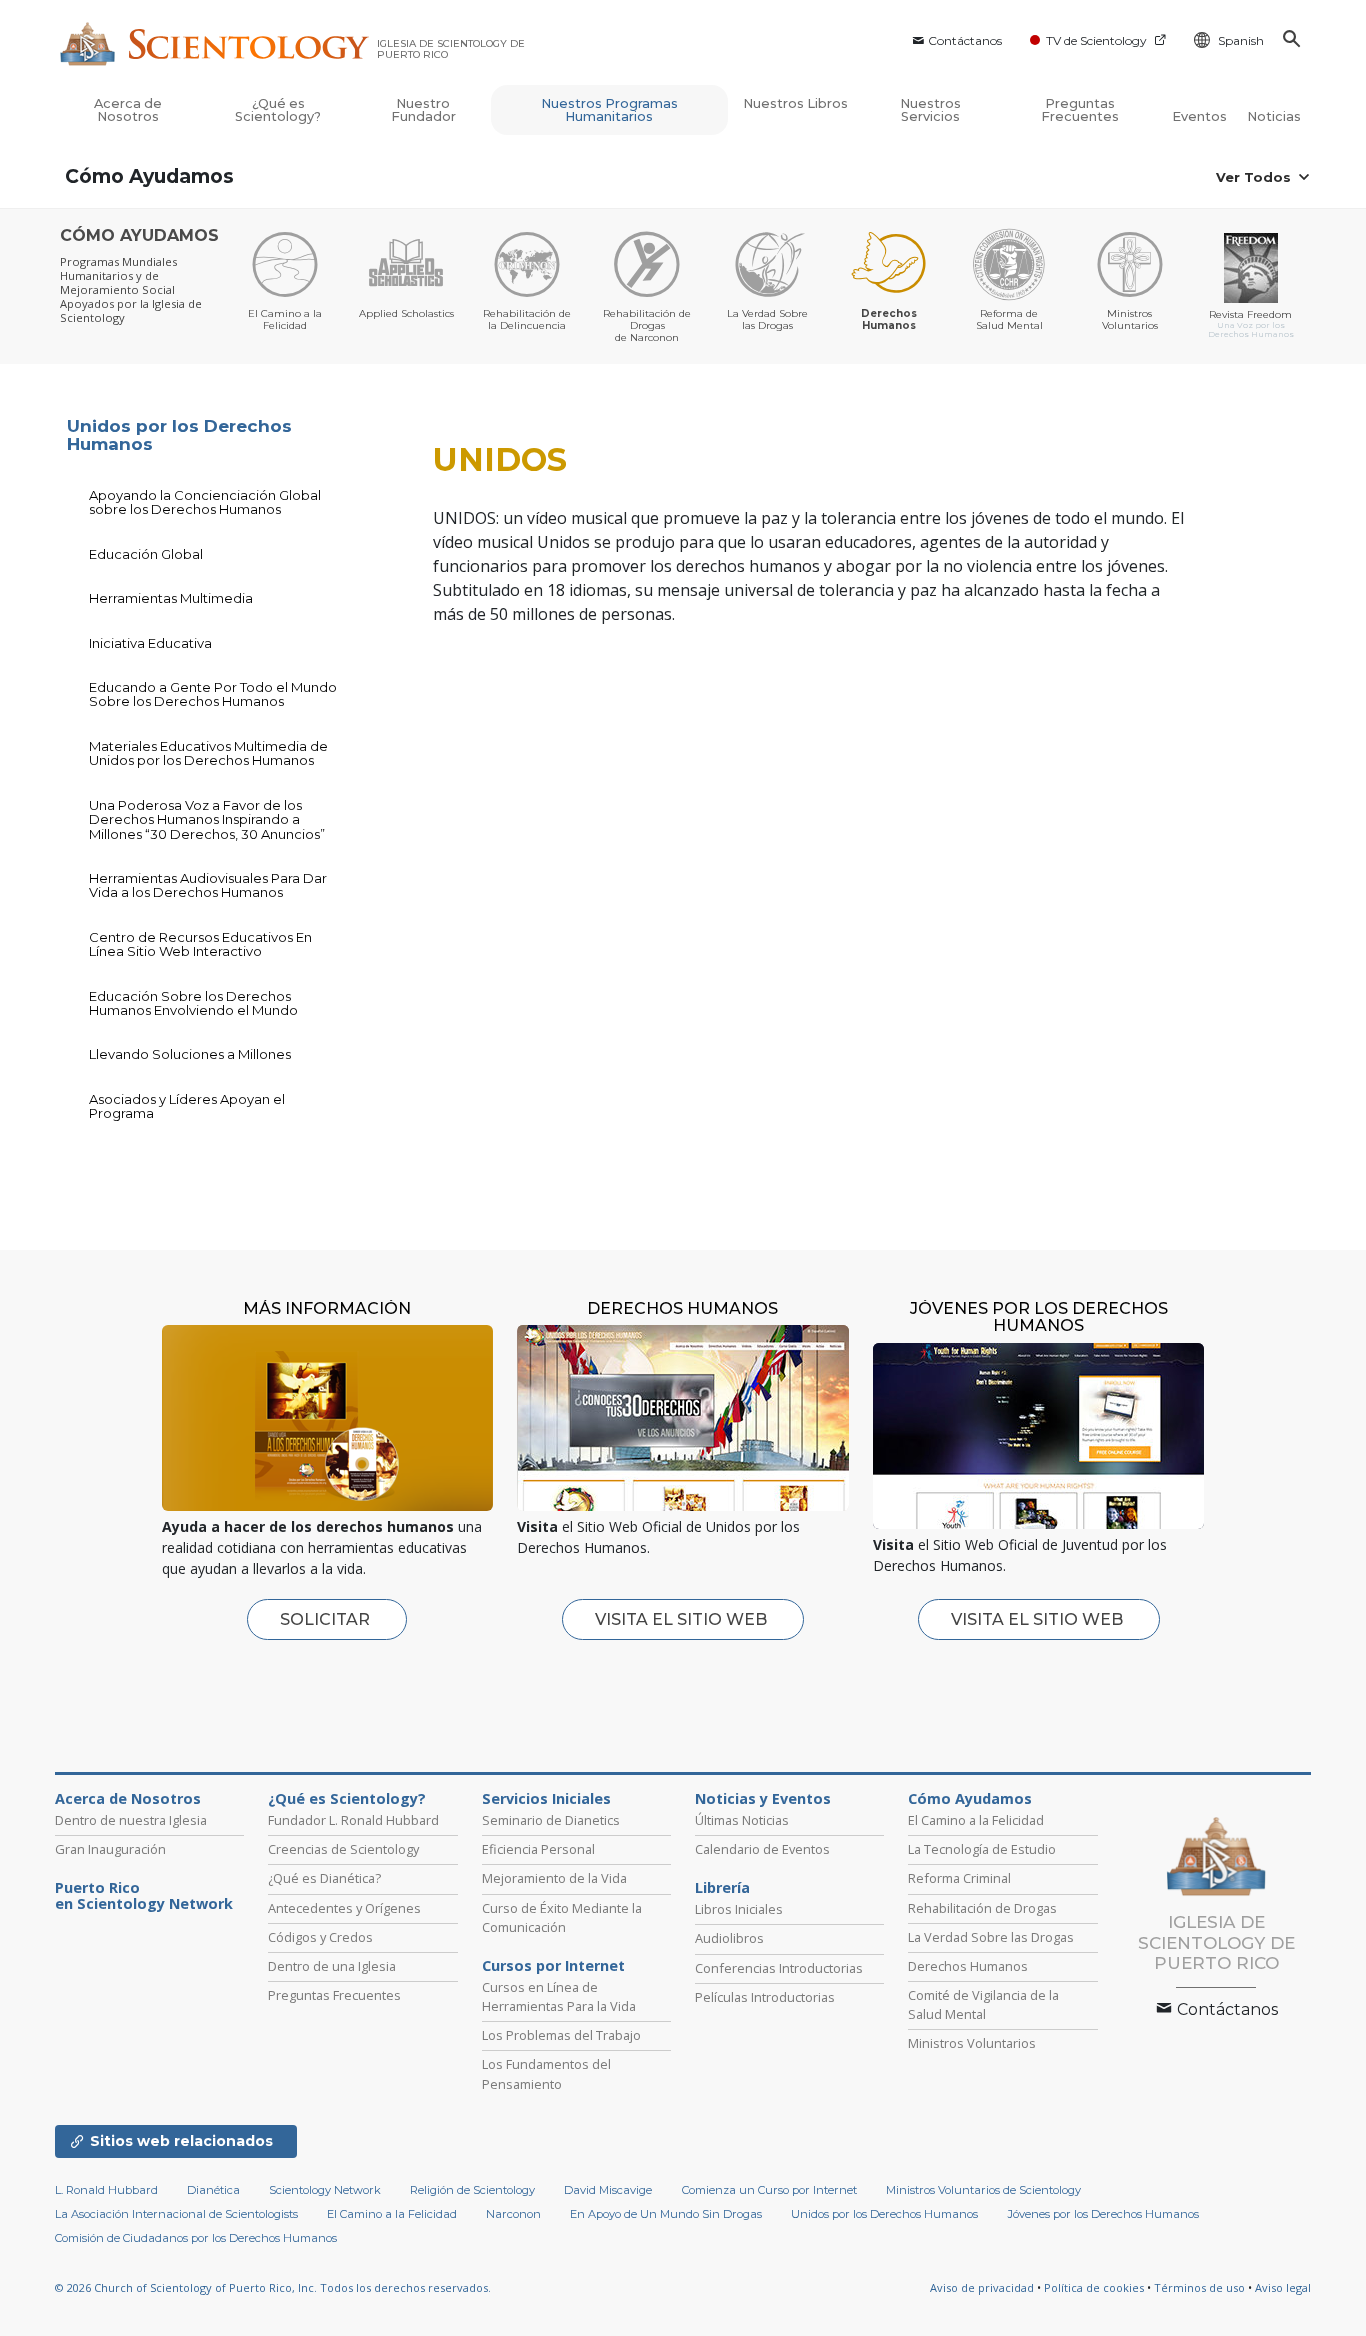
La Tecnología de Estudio (982, 1849)
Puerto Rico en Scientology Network (144, 1896)
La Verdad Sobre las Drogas (991, 1937)
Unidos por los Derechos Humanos (179, 435)
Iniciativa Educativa (150, 643)
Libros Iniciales (739, 1909)
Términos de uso (1199, 2287)
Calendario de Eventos (762, 1849)
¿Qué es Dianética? (324, 1878)
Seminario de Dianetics (551, 1820)
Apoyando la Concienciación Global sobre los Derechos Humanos (205, 502)
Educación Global (146, 554)
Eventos (1199, 116)
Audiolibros (729, 1938)
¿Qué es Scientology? (278, 110)
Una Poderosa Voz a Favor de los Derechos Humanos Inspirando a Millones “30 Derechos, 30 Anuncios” (207, 819)
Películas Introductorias (765, 1997)
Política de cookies (1094, 2287)
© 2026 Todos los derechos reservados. (273, 2287)
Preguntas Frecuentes (1080, 110)
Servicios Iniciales (546, 1799)
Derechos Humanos (968, 1966)
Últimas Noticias (742, 1820)
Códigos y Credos (320, 1937)
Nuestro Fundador (423, 110)
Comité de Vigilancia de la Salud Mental (983, 2004)
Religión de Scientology (472, 2190)
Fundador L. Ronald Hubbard (353, 1820)
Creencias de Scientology (343, 1849)
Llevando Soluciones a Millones (190, 1054)
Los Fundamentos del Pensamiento (546, 2073)
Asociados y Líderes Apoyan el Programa (187, 1106)
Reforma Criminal (959, 1878)
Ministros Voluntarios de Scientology (983, 2190)
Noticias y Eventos (763, 1799)
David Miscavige (608, 2190)
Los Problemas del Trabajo (561, 2035)
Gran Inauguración (110, 1849)
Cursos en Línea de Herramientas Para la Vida (559, 1996)
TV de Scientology (1096, 40)
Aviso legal (1283, 2287)
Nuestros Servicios (930, 110)
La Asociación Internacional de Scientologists (176, 2214)
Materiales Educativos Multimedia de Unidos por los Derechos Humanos (208, 753)
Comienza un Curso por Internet (769, 2190)
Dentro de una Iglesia (332, 1966)
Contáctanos (965, 40)
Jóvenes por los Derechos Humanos (1103, 2214)
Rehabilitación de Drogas (982, 1908)
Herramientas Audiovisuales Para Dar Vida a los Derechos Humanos (208, 885)
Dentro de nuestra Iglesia (131, 1820)
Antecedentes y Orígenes (344, 1908)
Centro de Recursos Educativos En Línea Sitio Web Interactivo (200, 944)
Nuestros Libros (795, 103)
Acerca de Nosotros (128, 110)
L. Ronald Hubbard (106, 2190)
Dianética (213, 2190)
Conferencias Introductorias (779, 1968)
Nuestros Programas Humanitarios (609, 110)
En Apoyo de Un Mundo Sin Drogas (666, 2214)
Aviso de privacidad (982, 2287)
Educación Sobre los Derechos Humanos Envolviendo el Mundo (193, 1003)
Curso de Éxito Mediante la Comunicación (562, 1917)
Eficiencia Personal (538, 1849)
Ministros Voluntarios (972, 2043)
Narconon (513, 2214)
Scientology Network (325, 2190)
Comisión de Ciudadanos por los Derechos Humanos (196, 2238)
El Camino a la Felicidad (976, 1820)
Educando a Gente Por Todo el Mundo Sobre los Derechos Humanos (213, 694)
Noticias (1274, 116)
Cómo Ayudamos (149, 176)
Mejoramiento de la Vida (554, 1878)
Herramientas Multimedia (171, 598)
